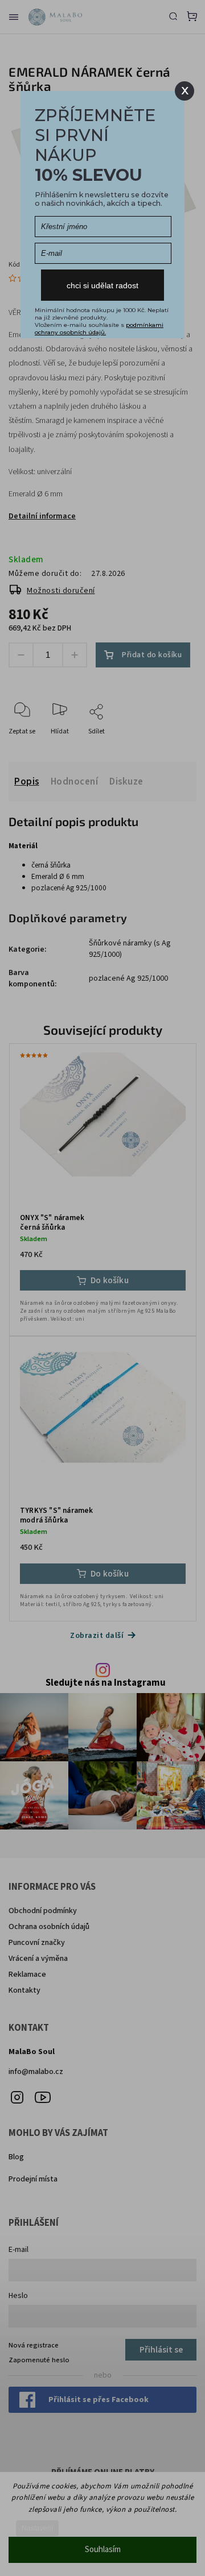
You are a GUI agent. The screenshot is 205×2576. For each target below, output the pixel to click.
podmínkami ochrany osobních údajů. (99, 329)
